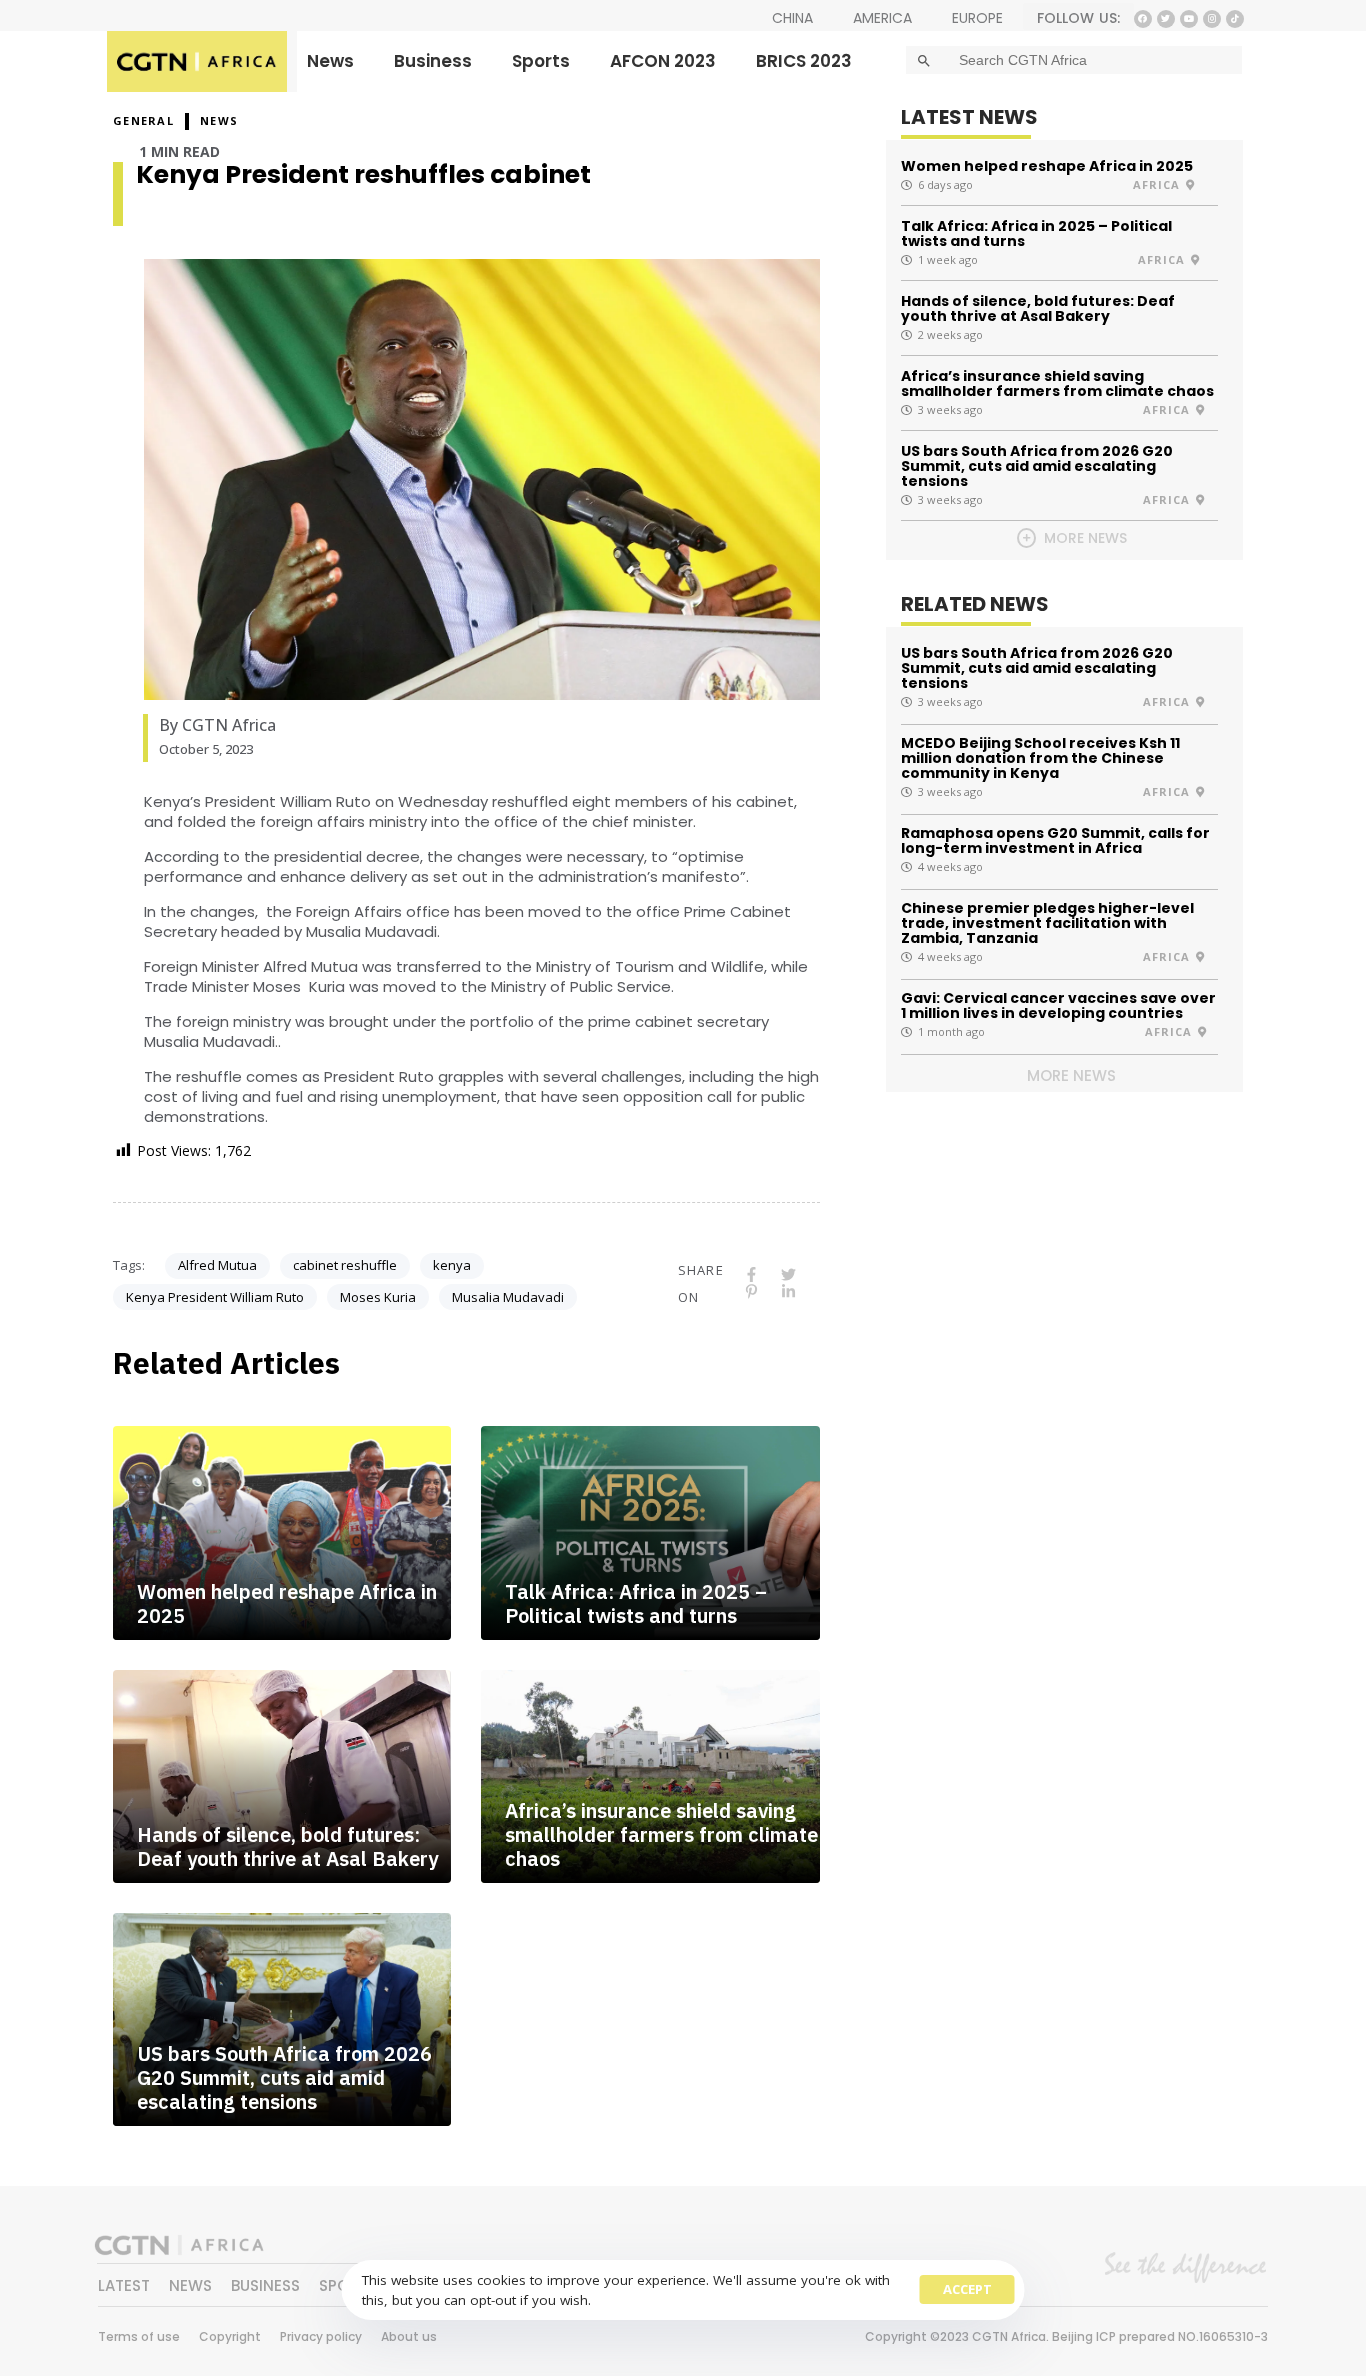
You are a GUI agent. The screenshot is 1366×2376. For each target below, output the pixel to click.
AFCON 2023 (663, 61)
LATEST (124, 2285)
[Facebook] (1143, 19)
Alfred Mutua (217, 1265)
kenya (452, 1265)
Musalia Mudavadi (508, 1297)
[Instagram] (1212, 19)
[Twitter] (1166, 19)
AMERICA (882, 18)
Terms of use (139, 2336)
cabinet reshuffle (345, 1265)
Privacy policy (321, 2336)
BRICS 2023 (804, 61)
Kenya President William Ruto (215, 1297)
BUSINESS (265, 2285)
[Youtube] (1189, 19)
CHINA (792, 18)
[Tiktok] (1235, 19)
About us (409, 2336)
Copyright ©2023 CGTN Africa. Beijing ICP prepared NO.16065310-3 (1066, 2336)
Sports (541, 61)
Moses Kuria (378, 1297)
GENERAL (143, 120)
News (330, 61)
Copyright (230, 2336)
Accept (967, 2289)
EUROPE (977, 18)
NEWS (219, 120)
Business (433, 61)
